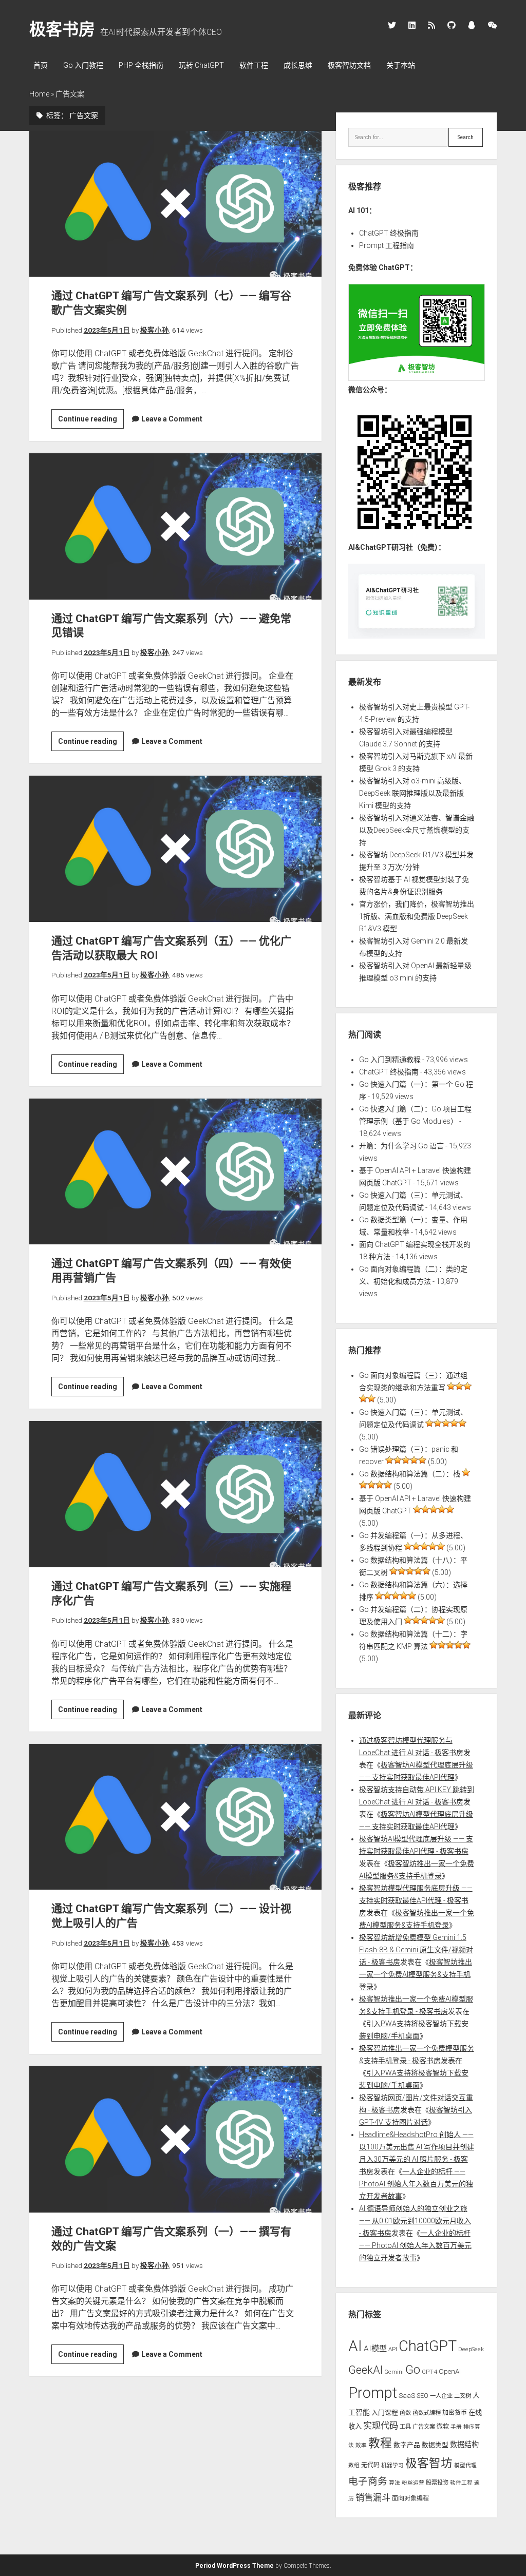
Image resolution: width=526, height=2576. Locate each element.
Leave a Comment (172, 419)
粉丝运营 (413, 2483)
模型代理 (465, 2465)
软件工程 (254, 65)
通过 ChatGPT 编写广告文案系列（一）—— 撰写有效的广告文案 (175, 2139)
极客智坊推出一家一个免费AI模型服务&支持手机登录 (416, 1974)
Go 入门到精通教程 (390, 1060)
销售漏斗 (373, 2497)
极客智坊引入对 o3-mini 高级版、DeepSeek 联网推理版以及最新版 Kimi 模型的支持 (412, 793)
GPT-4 (429, 2372)
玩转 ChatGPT (201, 65)
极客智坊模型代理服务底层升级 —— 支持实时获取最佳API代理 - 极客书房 (416, 1900)
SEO (422, 2396)
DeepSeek (471, 2349)
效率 (361, 2445)
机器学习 (392, 2465)
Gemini (394, 2372)
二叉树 (463, 2396)
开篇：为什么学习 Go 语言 (401, 1146)
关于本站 (401, 65)
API (393, 2349)
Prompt (373, 2393)
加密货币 (455, 2413)
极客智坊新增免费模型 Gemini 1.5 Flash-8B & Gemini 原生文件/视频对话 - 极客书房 (416, 1950)
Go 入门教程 (83, 65)
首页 (41, 65)
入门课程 (385, 2412)
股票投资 (437, 2483)
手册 (456, 2427)
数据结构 (464, 2445)
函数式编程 (427, 2413)
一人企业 (441, 2396)
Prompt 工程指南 (387, 245)
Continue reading (91, 421)
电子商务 (368, 2482)
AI (355, 2346)
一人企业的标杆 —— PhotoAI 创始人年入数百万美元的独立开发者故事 (416, 2184)
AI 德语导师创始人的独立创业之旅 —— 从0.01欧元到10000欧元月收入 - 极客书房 (415, 2221)
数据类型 (435, 2445)
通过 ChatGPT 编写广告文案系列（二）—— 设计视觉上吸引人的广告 (175, 1817)
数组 (354, 2465)
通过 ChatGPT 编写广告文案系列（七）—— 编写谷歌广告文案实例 (175, 204)
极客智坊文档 (349, 65)
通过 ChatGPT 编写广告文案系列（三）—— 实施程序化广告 (175, 1494)
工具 (405, 2427)
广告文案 (424, 2427)
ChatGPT (428, 2346)
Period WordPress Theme (234, 2566)
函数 (405, 2413)
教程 (380, 2443)
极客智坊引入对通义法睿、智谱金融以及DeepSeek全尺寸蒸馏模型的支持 (417, 830)
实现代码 (381, 2426)
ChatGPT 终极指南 (389, 233)
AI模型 (375, 2349)
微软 (443, 2427)
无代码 (370, 2465)
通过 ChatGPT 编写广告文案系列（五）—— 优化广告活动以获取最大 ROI (175, 849)
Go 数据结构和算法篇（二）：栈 (410, 1474)
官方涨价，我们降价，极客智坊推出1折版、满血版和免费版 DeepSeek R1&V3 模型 (417, 916)
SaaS (407, 2396)
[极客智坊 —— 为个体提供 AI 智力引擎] (417, 378)
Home (39, 94)
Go (413, 2370)
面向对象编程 (410, 2498)
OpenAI (450, 2371)
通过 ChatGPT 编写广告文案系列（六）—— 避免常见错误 (175, 526)
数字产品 (407, 2445)
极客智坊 (429, 2463)
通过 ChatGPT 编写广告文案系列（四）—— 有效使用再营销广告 (175, 1171)
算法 (394, 2483)
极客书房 (62, 29)
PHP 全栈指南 (141, 65)
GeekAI (365, 2370)
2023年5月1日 (107, 330)
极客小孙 (155, 330)
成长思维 (298, 65)
